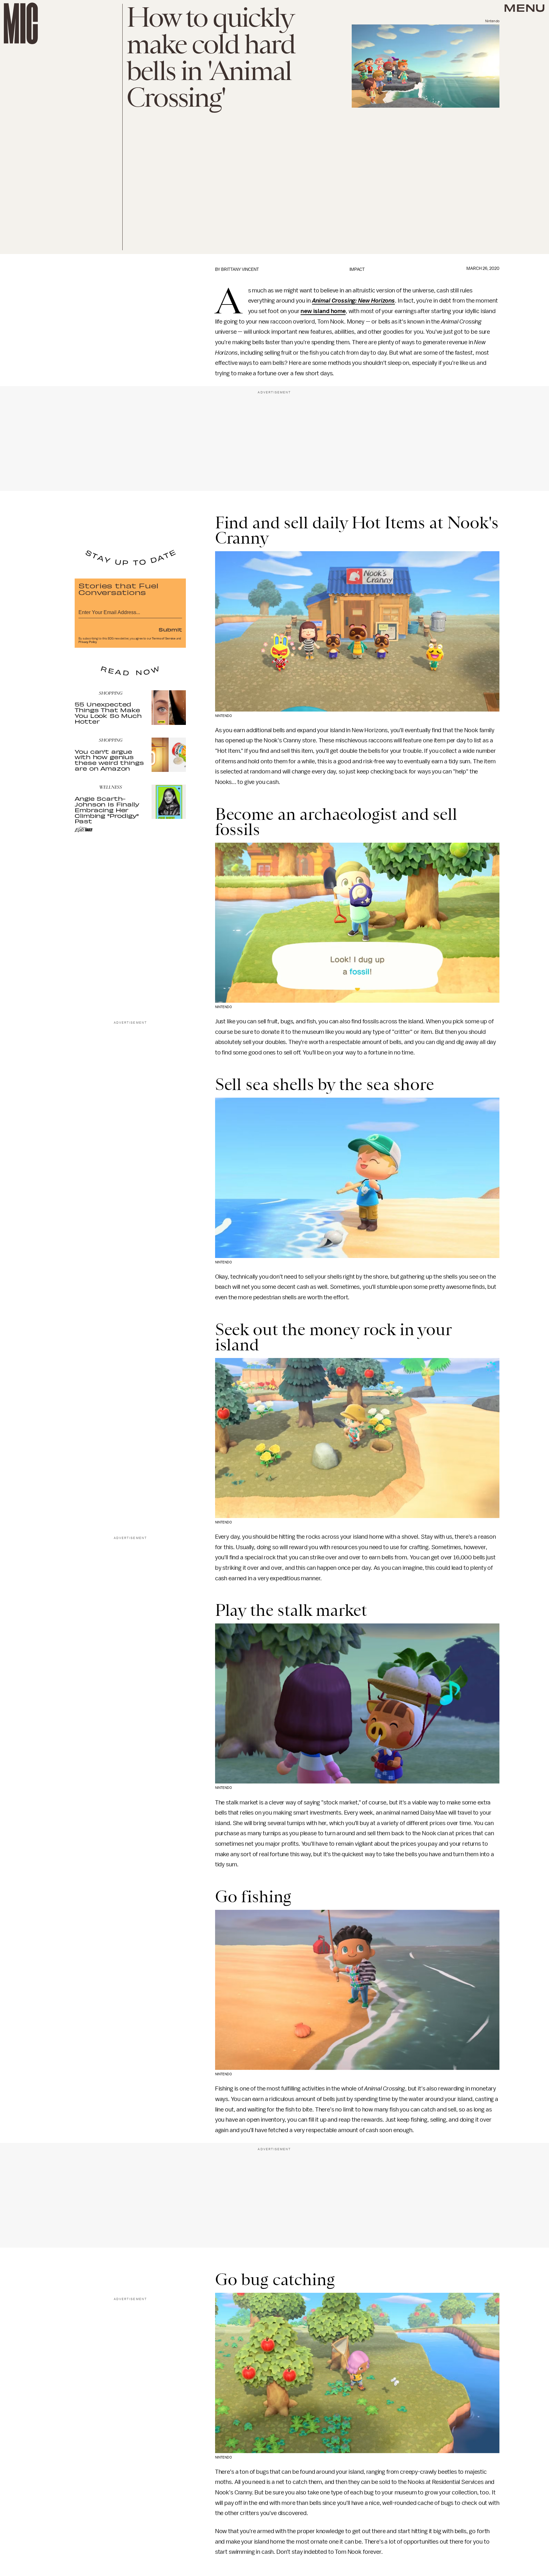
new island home (323, 311)
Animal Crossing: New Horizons (353, 301)
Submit (170, 629)
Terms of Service (164, 639)
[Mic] (21, 23)
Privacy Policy (88, 642)
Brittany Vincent (240, 269)
